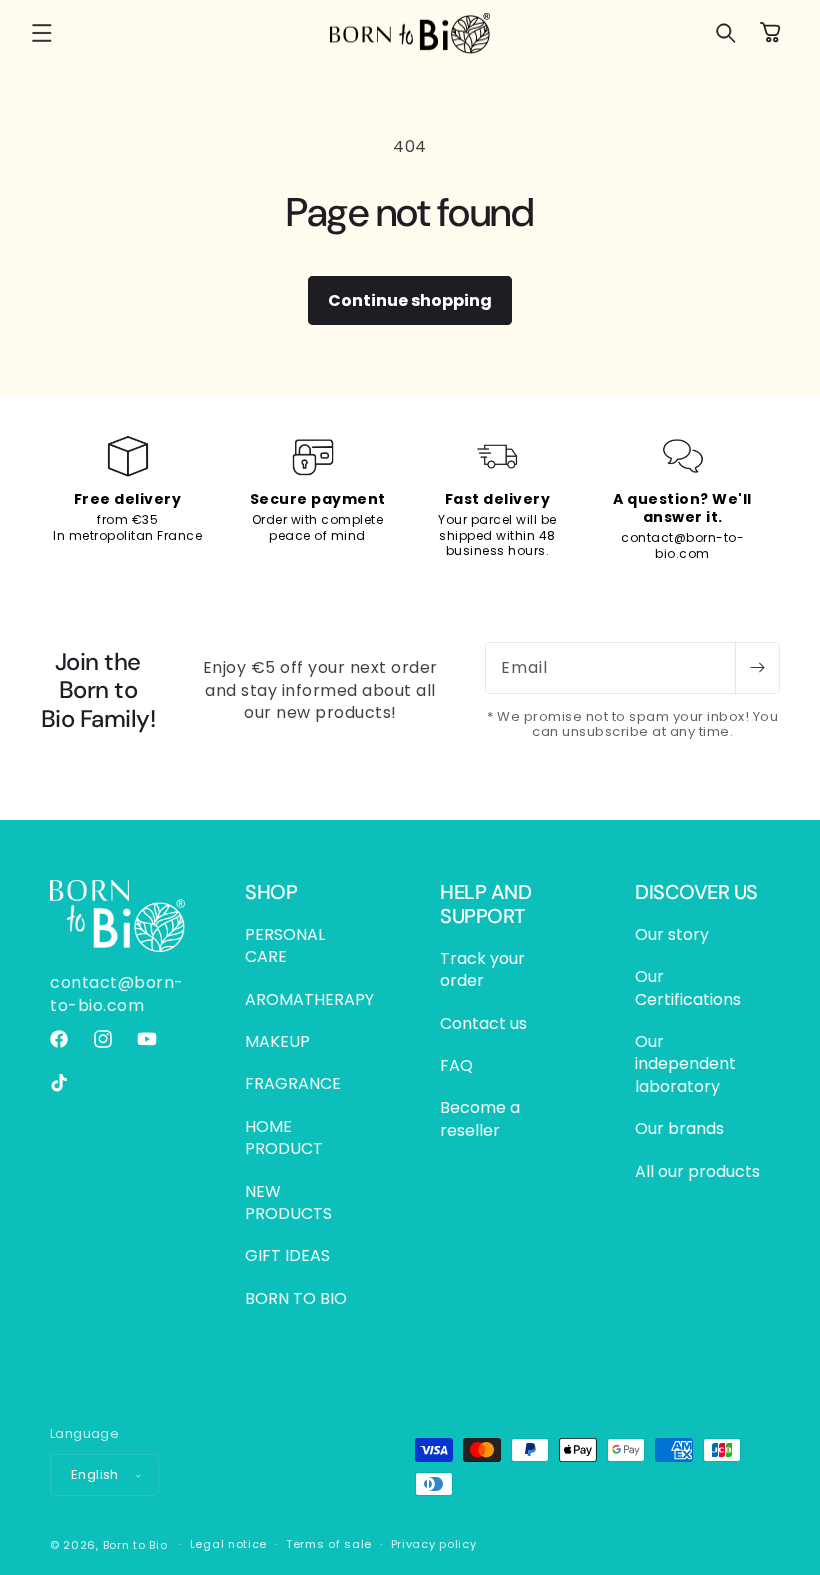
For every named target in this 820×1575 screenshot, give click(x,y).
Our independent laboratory (685, 1064)
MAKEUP (277, 1041)
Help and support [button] (485, 904)
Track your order (482, 970)
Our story (672, 935)
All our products (697, 1171)
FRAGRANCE (293, 1083)
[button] (42, 33)
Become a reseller (480, 1118)
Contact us (483, 1023)
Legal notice (228, 1544)
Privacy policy (434, 1544)
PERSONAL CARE (285, 946)
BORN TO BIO (296, 1298)
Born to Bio (135, 1545)
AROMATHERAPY (309, 999)
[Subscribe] (757, 668)
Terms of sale (329, 1544)
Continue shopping (410, 300)
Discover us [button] (696, 892)
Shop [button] (271, 892)
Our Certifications (688, 987)
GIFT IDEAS (287, 1255)
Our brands (679, 1128)
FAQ (456, 1065)
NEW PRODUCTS (288, 1202)
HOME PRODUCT (284, 1137)
